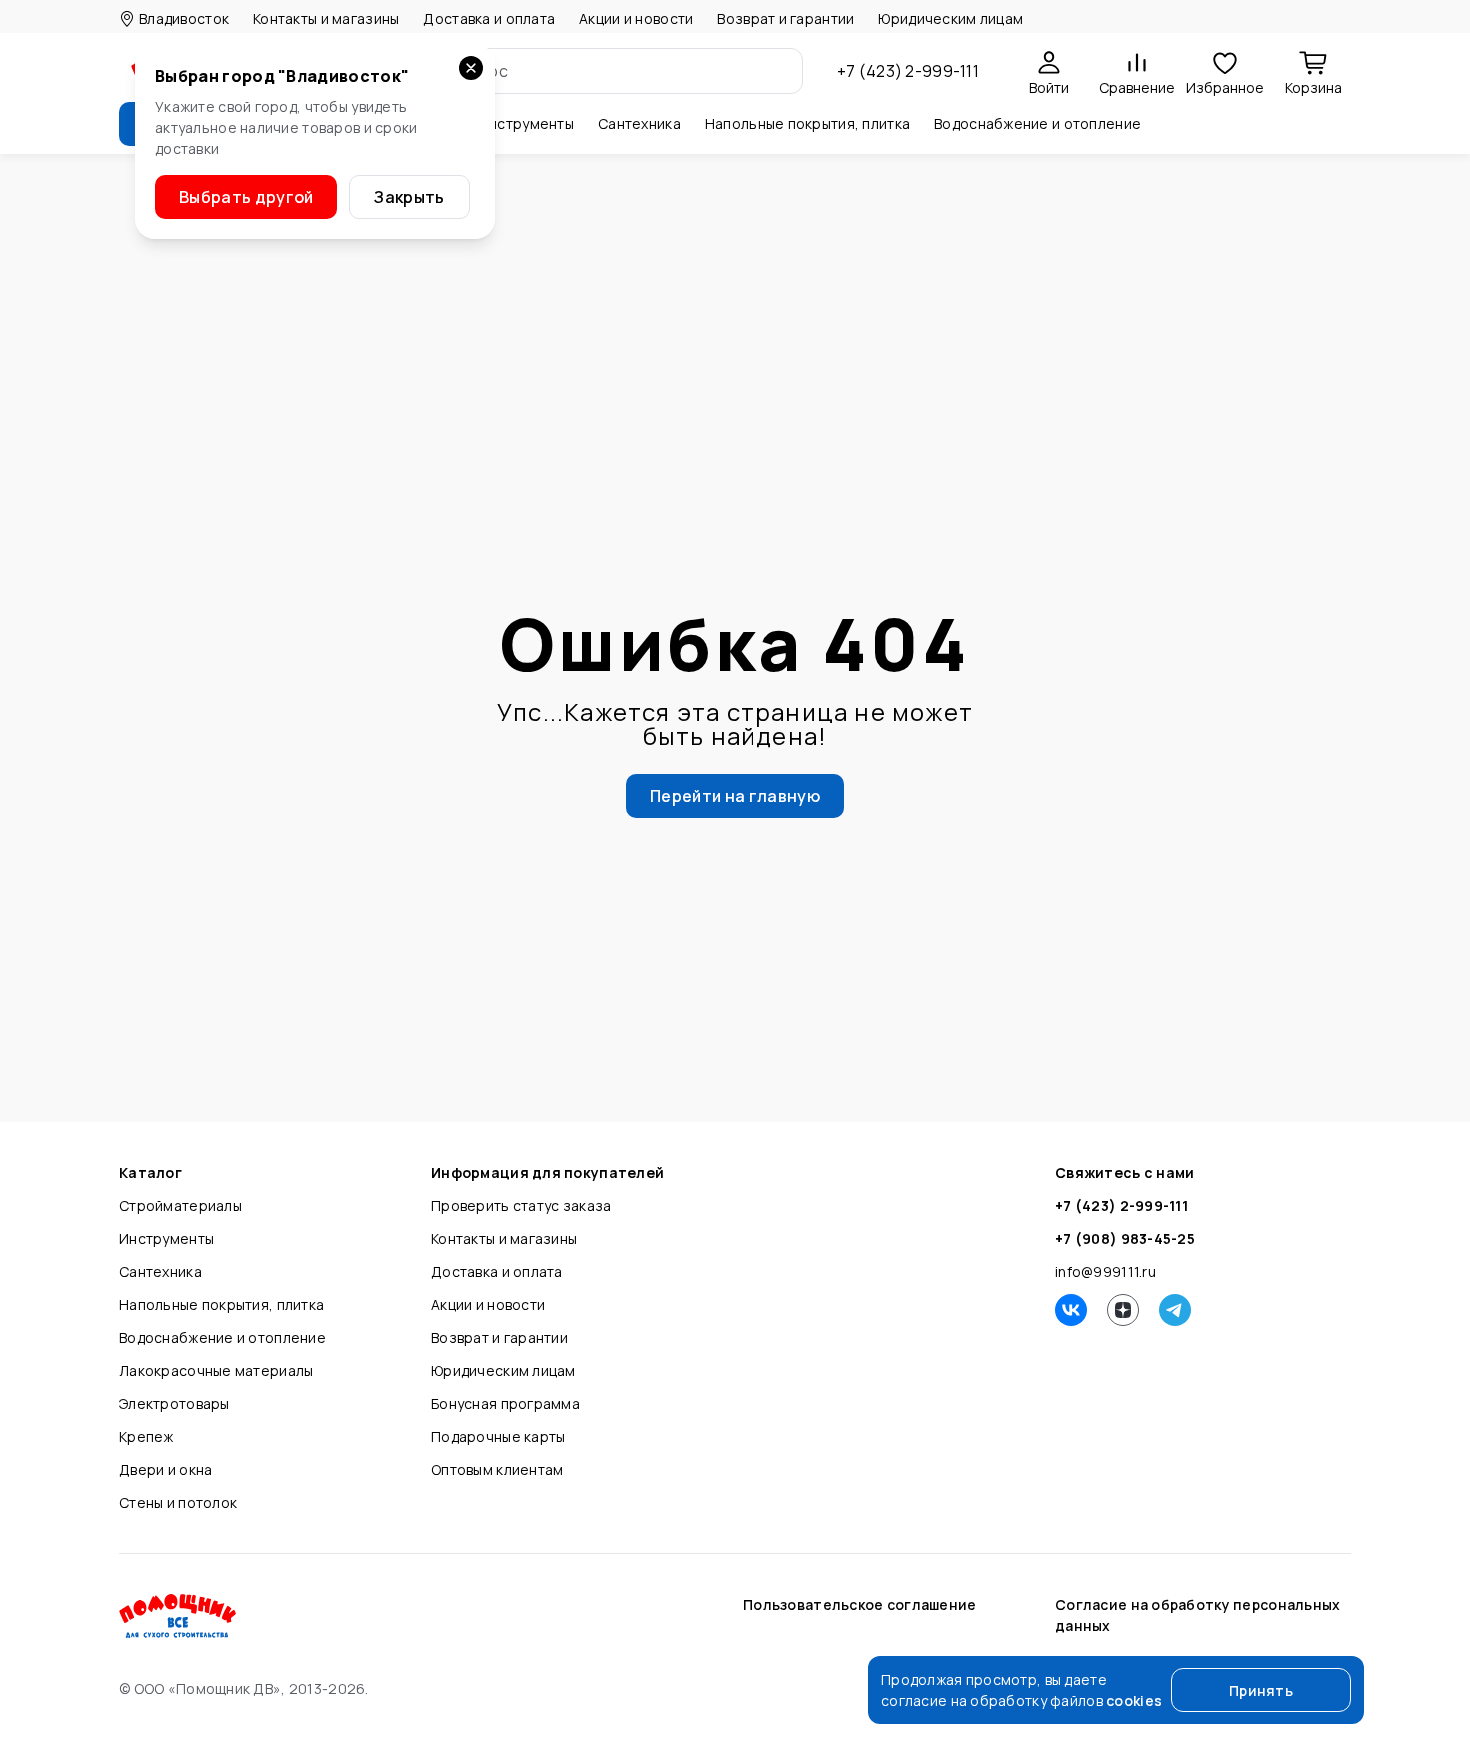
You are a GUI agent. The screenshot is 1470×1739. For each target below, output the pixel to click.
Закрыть (409, 197)
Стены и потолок (178, 1502)
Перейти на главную (735, 796)
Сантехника (160, 1271)
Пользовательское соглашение (860, 1604)
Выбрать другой (246, 197)
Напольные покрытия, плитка (221, 1304)
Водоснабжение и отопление (222, 1337)
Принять (1261, 1690)
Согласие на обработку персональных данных (1198, 1615)
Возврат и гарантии (785, 18)
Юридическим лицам (950, 18)
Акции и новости (636, 18)
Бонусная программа (505, 1403)
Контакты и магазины (326, 18)
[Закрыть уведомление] (471, 68)
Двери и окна (165, 1469)
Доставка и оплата (489, 18)
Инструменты (166, 1238)
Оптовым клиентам (497, 1469)
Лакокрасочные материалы (216, 1370)
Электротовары (174, 1403)
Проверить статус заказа (521, 1205)
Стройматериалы (180, 1205)
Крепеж (146, 1436)
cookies (1134, 1700)
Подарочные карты (498, 1436)
